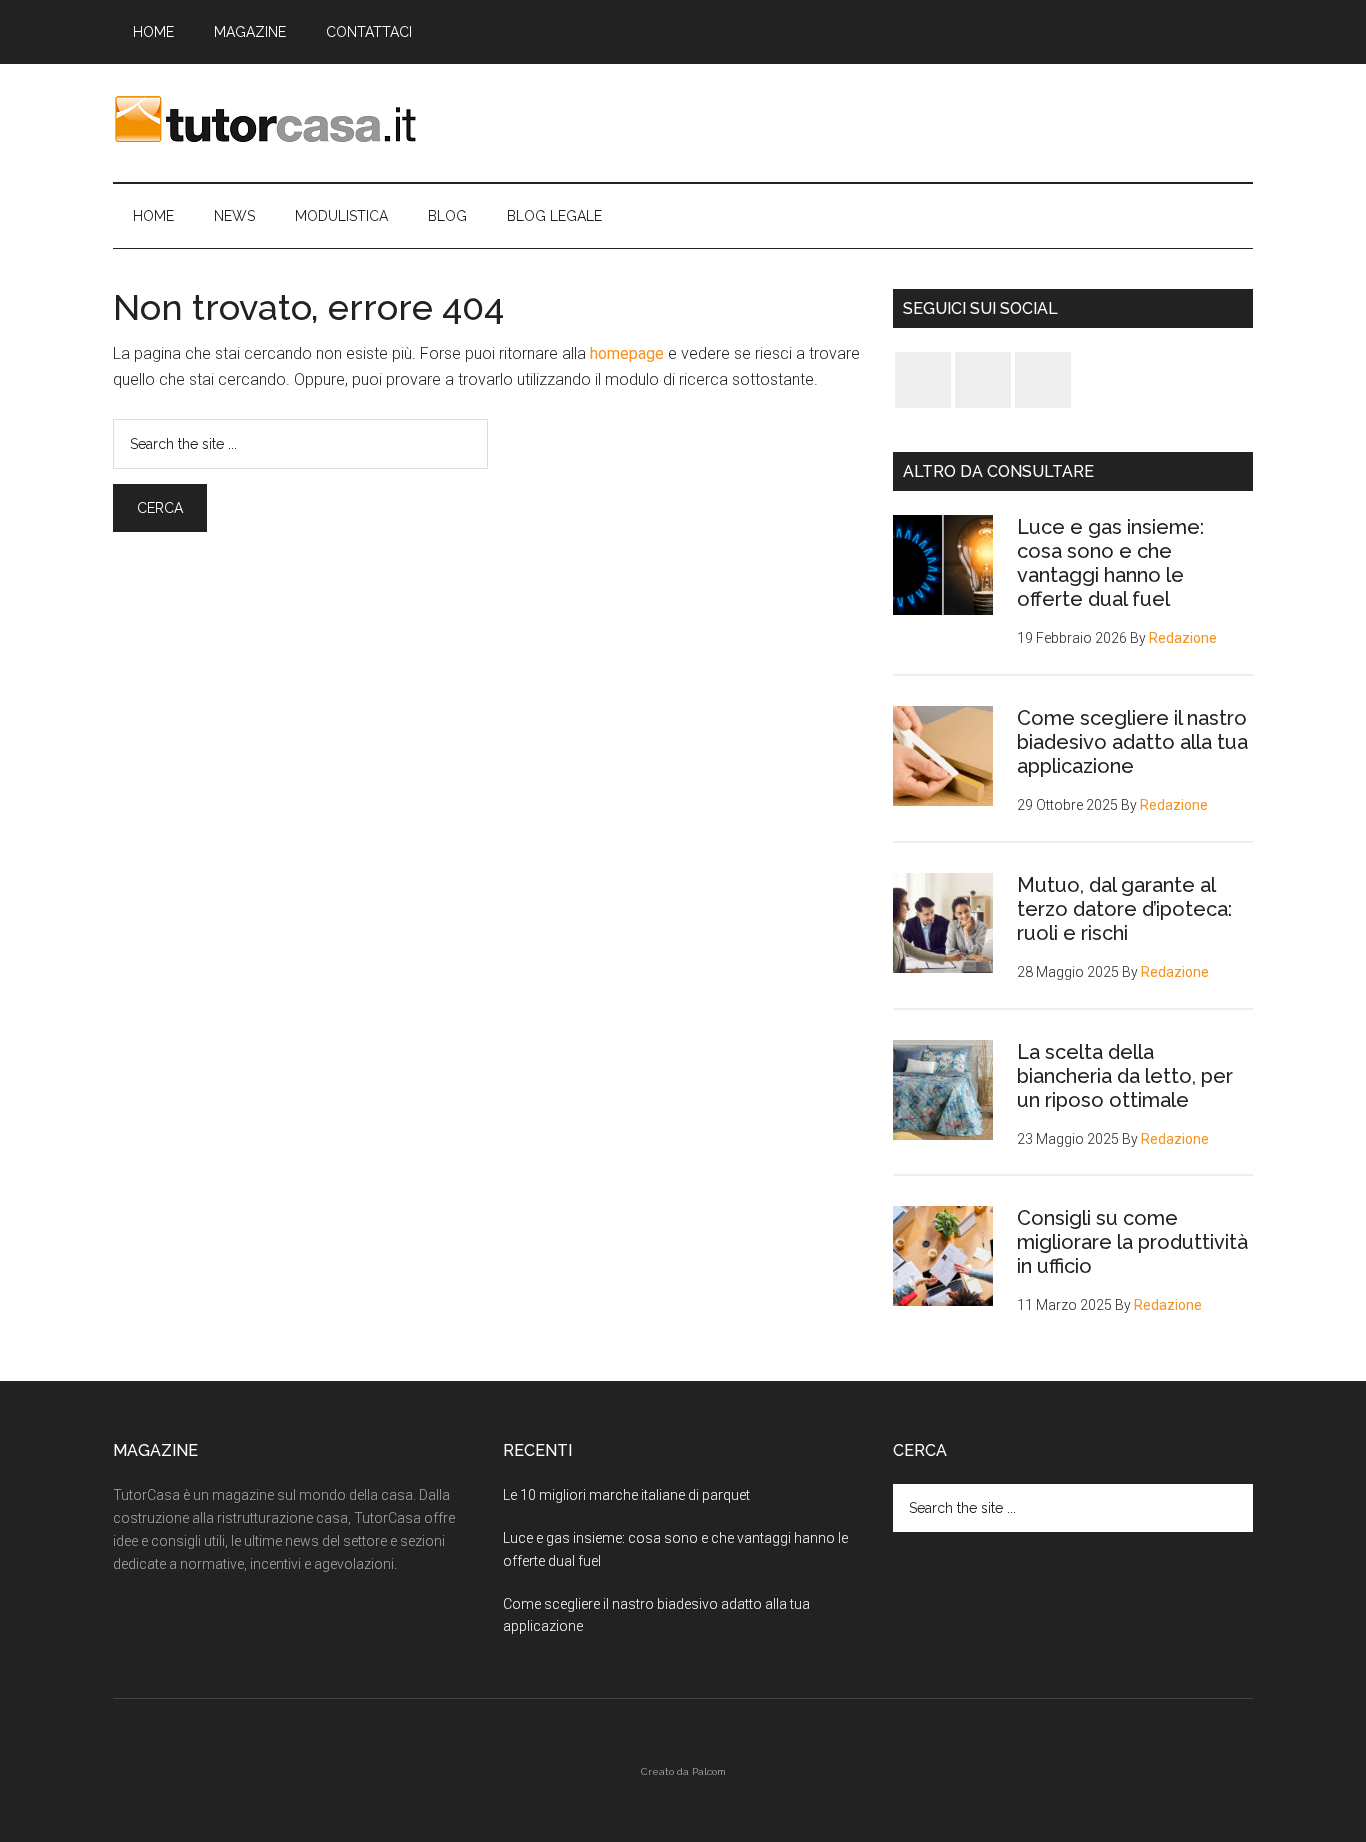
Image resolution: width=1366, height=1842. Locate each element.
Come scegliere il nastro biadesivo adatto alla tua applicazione (1132, 742)
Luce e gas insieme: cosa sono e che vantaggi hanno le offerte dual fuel (1110, 563)
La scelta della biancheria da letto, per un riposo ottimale (1125, 1076)
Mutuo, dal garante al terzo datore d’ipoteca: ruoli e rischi (1124, 909)
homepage (627, 353)
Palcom (709, 1771)
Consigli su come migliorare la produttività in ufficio (1132, 1242)
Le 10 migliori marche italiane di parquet (626, 1495)
